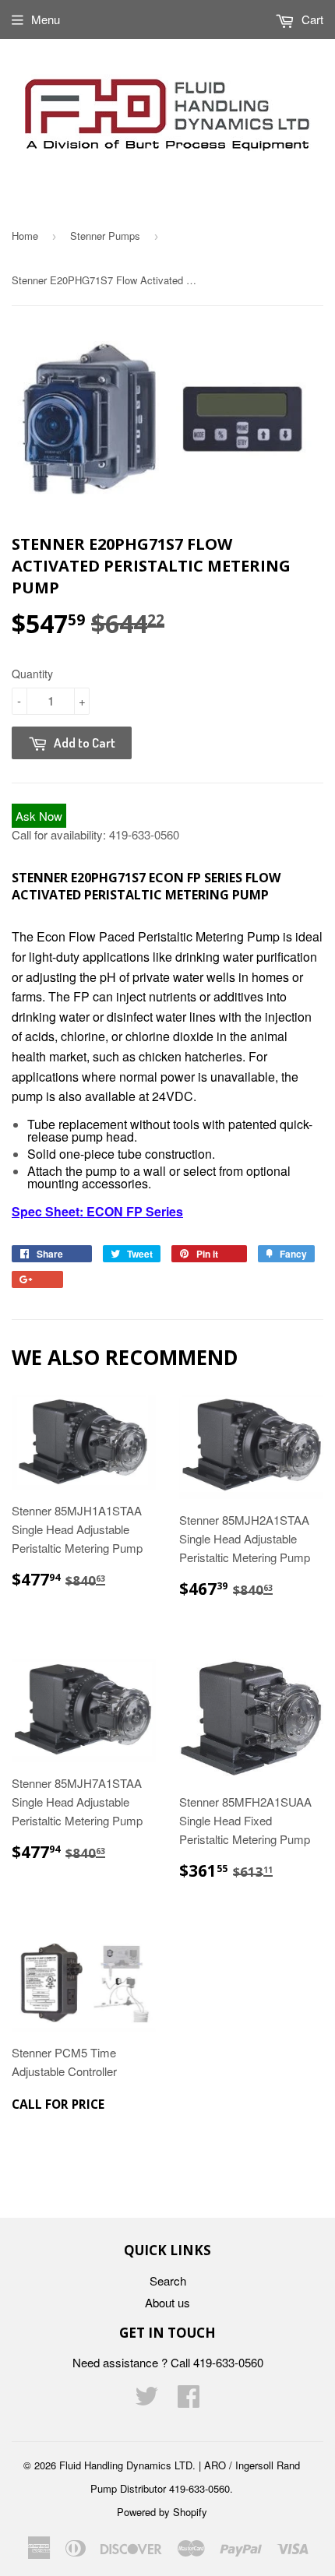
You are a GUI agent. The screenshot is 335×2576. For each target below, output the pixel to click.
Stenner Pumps (105, 236)
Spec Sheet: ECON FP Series (97, 1211)
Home (25, 236)
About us (167, 2302)
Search (168, 2280)
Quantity (32, 674)
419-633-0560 (144, 834)
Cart (311, 19)
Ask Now (39, 816)
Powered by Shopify (162, 2512)
